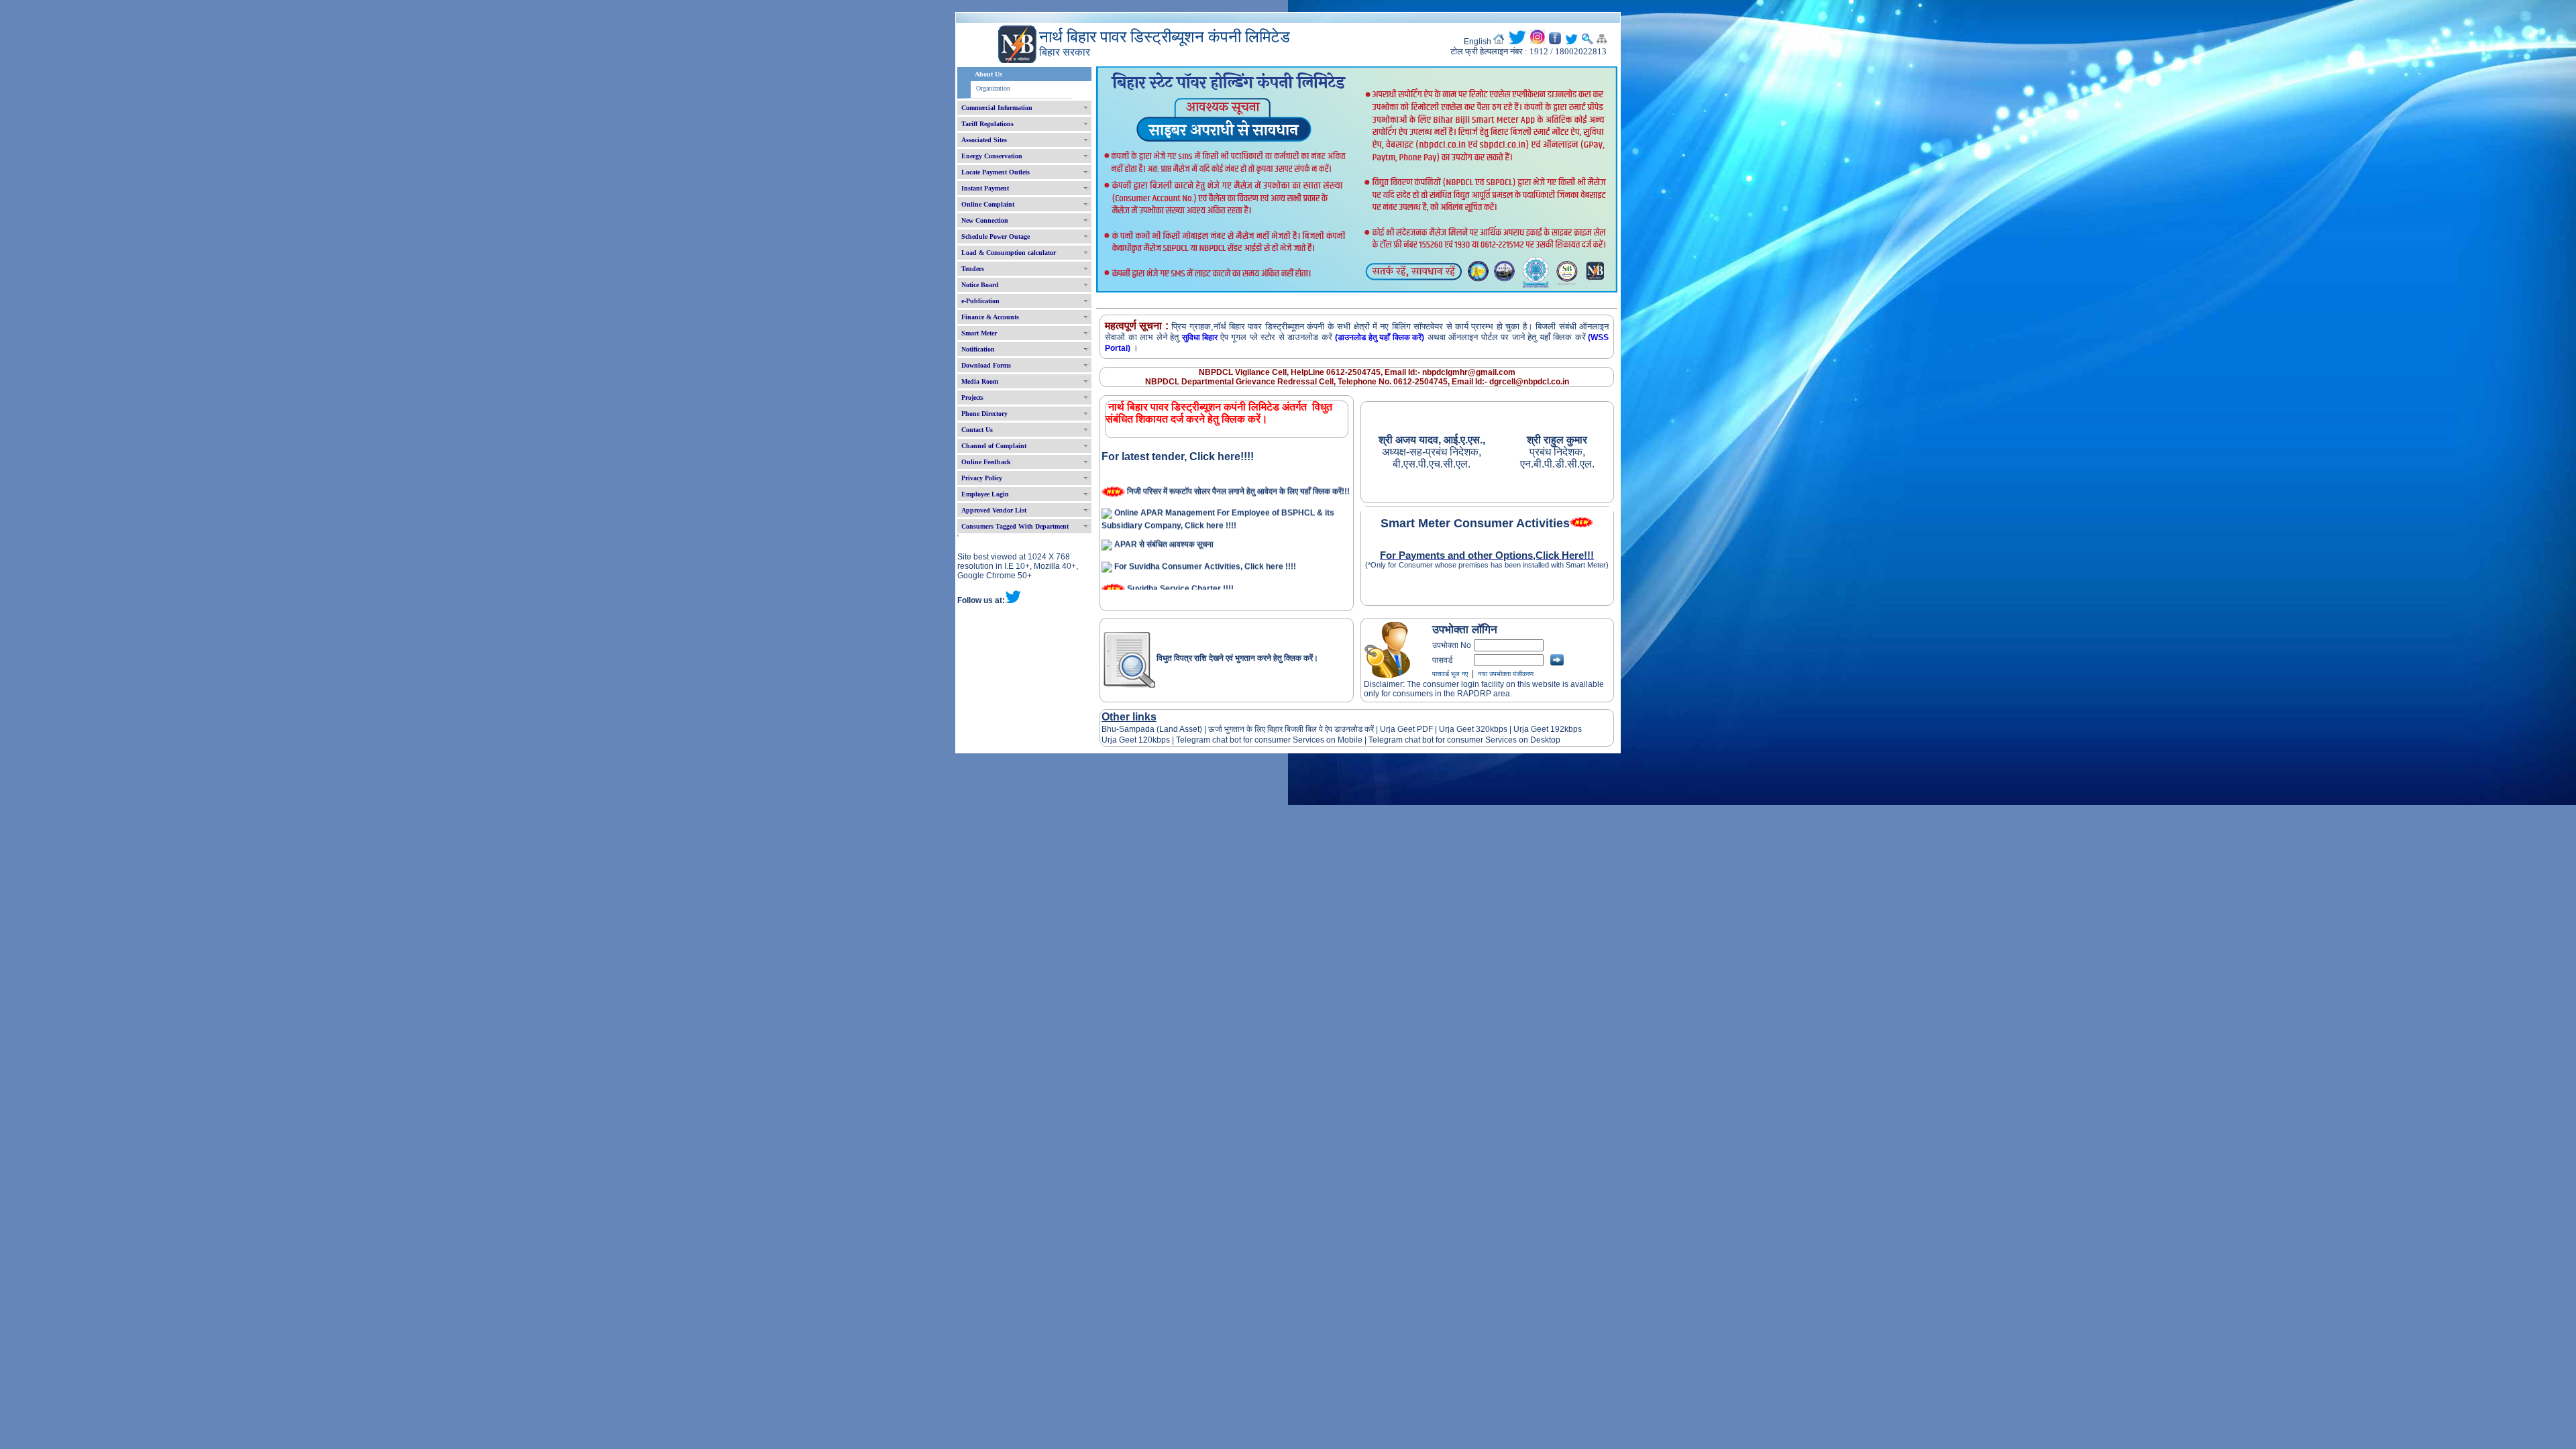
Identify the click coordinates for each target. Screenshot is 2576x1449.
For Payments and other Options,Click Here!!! (1487, 555)
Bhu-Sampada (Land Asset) (1152, 729)
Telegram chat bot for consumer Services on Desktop (1464, 740)
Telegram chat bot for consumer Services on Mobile (1269, 740)
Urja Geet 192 (1538, 729)
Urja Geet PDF (1406, 729)
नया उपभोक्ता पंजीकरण (1506, 674)
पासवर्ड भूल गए (1450, 674)
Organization (993, 88)
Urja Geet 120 (1127, 740)
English (1478, 42)
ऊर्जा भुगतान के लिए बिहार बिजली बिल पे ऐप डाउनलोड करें (1291, 729)
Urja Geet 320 (1464, 729)
